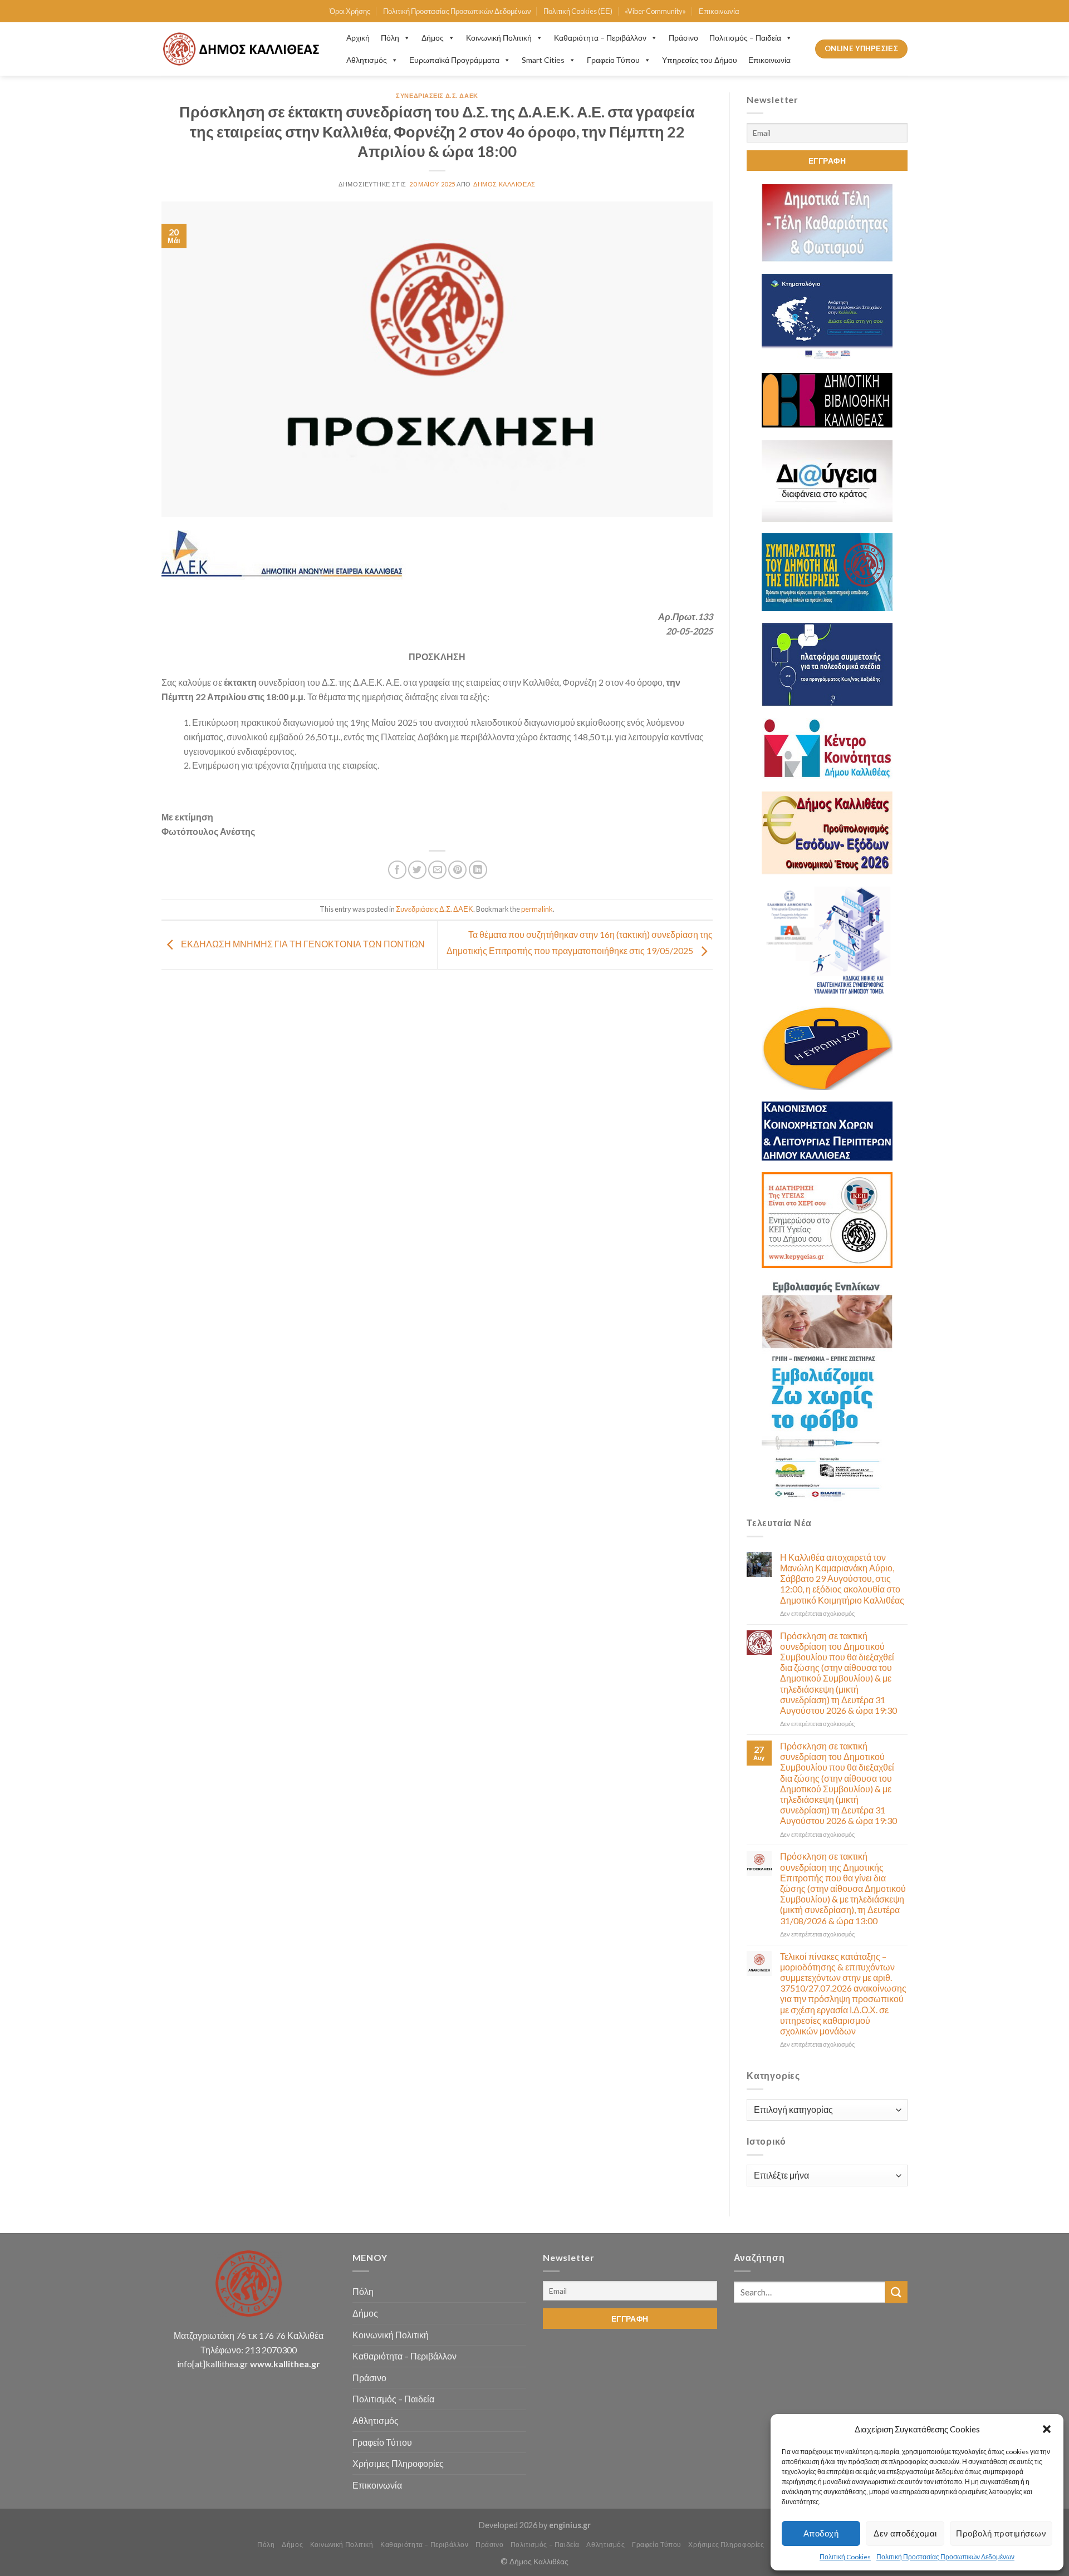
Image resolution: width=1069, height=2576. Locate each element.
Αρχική (358, 38)
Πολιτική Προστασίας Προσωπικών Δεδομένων (945, 2557)
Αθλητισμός (367, 60)
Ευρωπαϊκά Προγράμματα (454, 60)
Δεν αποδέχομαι (905, 2533)
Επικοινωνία (719, 11)
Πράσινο (683, 38)
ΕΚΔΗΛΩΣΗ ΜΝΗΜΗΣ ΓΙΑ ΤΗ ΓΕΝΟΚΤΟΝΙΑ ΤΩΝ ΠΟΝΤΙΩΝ (302, 944)
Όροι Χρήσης (350, 11)
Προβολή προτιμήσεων (1001, 2533)
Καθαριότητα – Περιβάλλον (600, 38)
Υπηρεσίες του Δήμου (700, 60)
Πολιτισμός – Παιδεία (745, 38)
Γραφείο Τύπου (613, 60)
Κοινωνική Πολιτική (499, 38)
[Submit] (896, 2292)
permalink (537, 909)
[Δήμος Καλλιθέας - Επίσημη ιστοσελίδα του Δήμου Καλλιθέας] (243, 49)
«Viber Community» (655, 11)
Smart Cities (543, 60)
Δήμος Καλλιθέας (504, 184)
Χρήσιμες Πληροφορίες (398, 2463)
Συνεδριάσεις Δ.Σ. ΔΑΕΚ (437, 95)
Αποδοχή (821, 2533)
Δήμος (433, 38)
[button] (1047, 2429)
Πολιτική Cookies (845, 2557)
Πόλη (390, 38)
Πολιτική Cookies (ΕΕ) (578, 11)
